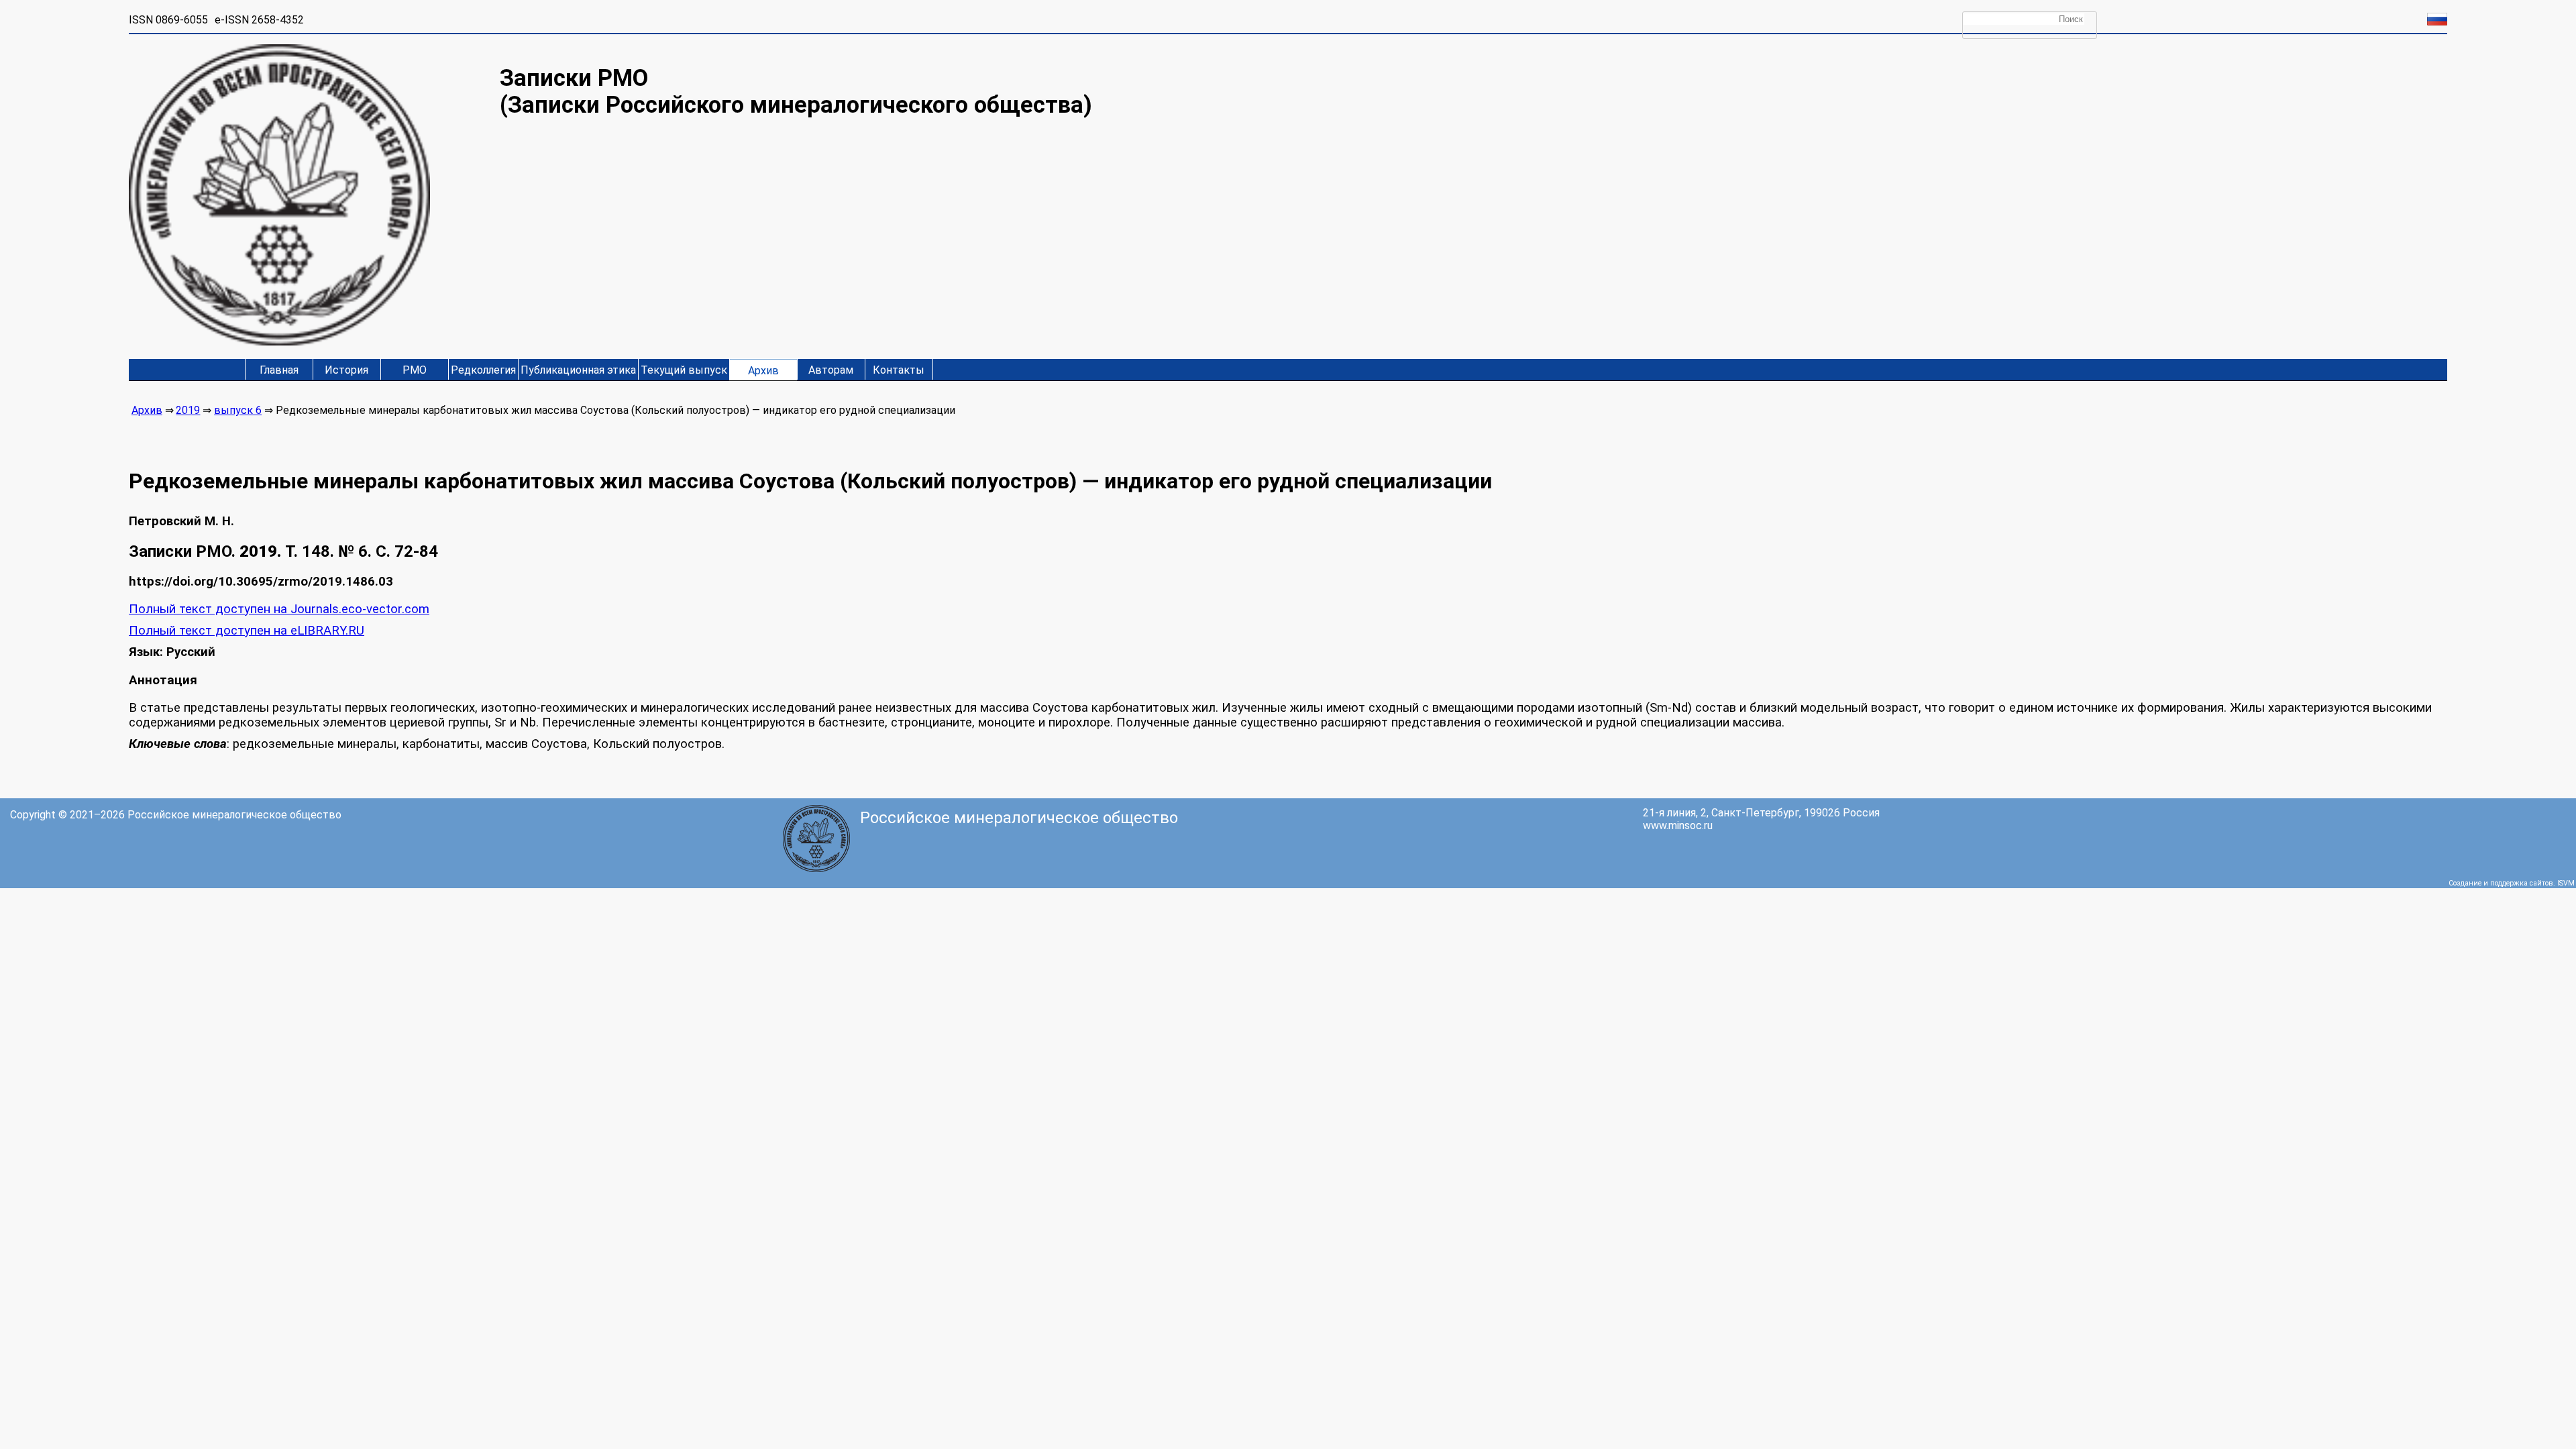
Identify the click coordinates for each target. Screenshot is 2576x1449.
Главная (279, 370)
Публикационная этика (578, 370)
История (346, 370)
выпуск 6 (238, 410)
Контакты (899, 370)
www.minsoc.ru (1678, 825)
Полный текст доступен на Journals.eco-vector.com (279, 609)
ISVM (2566, 883)
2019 (188, 410)
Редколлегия (483, 370)
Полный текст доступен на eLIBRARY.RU (247, 631)
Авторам (831, 370)
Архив (763, 371)
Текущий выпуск (684, 370)
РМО (415, 370)
